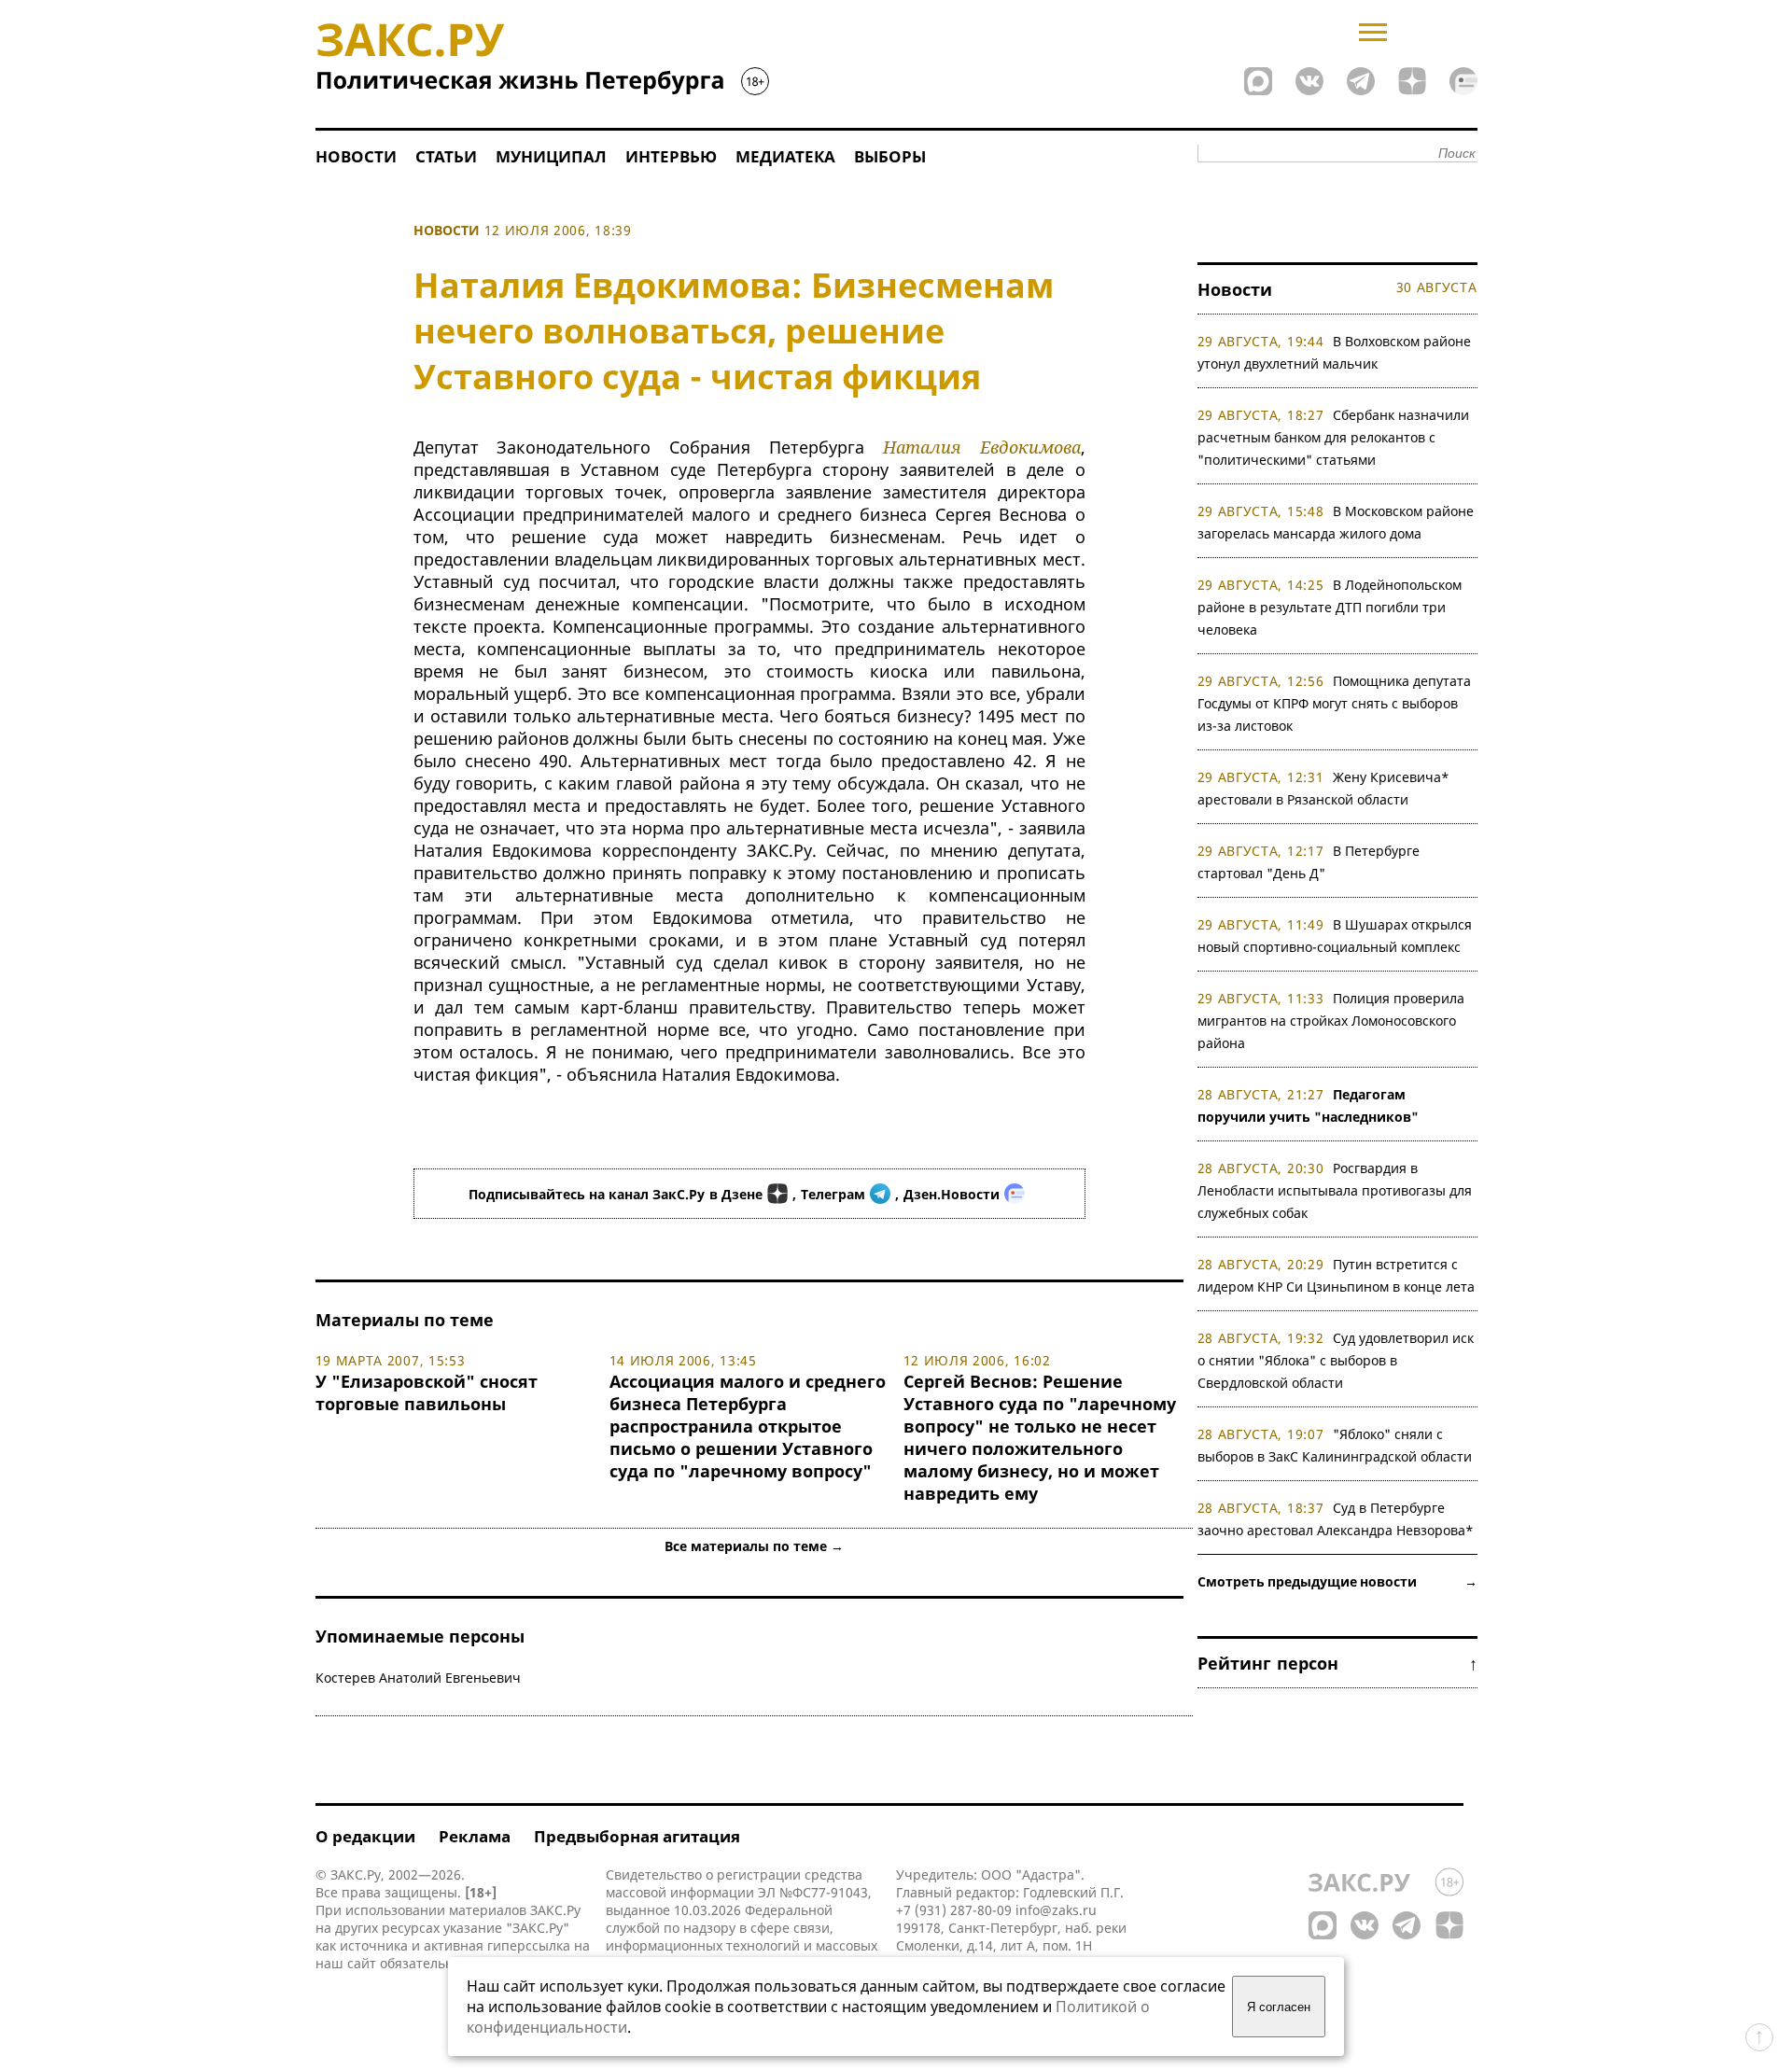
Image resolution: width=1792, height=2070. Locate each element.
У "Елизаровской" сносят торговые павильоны (427, 1392)
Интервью (671, 156)
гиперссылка (529, 1945)
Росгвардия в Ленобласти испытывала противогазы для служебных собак (1335, 1190)
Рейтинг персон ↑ (1337, 1663)
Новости (356, 156)
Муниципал (551, 156)
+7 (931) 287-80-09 (954, 1910)
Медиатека (785, 156)
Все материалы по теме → (754, 1546)
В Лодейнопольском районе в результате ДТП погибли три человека (1330, 607)
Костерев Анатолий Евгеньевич (418, 1678)
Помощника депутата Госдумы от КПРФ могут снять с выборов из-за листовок (1335, 703)
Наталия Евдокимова (982, 447)
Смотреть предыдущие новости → (1337, 1581)
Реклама (475, 1836)
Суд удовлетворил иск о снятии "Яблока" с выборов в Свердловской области (1336, 1360)
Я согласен (1279, 2007)
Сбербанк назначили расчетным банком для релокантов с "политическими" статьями (1334, 437)
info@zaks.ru (1056, 1910)
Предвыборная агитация (637, 1836)
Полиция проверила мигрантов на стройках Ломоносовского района (1331, 1021)
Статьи (446, 156)
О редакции (365, 1836)
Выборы (890, 156)
